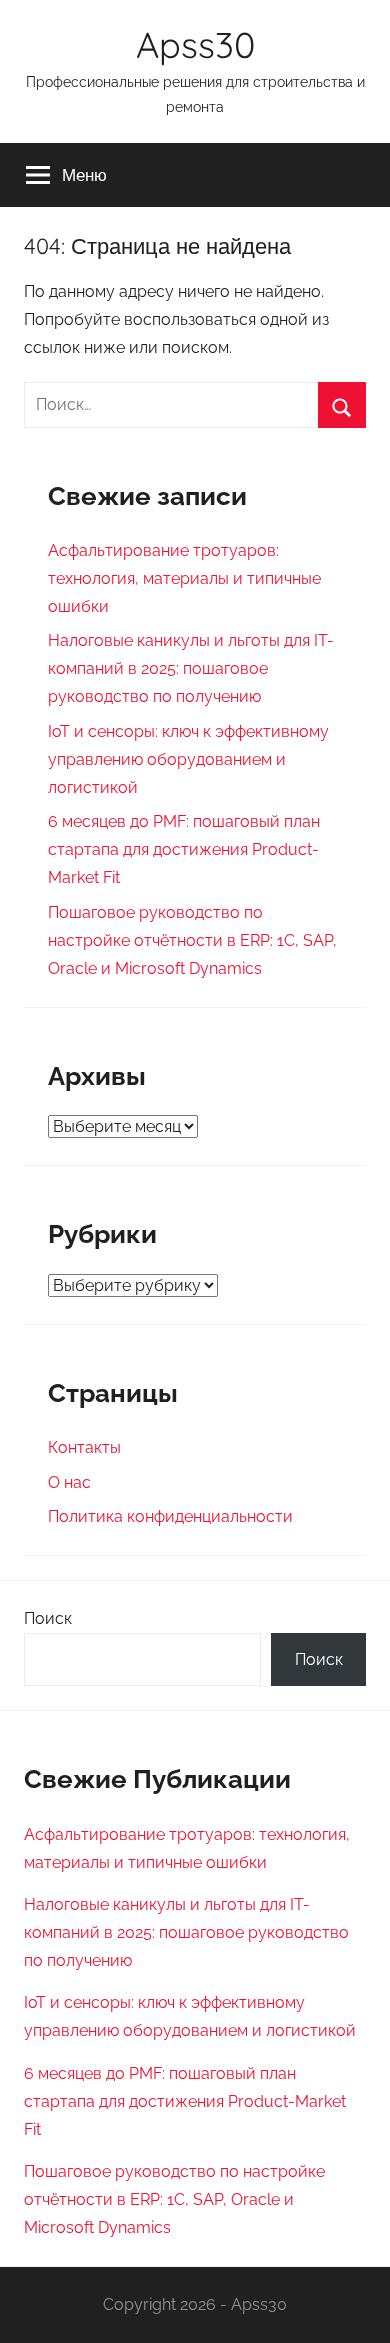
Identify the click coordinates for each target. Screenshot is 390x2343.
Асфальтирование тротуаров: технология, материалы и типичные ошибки (184, 578)
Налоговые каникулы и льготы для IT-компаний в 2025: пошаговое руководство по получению (191, 668)
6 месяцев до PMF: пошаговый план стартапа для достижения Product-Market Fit (184, 849)
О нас (69, 1482)
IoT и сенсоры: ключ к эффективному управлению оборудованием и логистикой (188, 759)
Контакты (84, 1447)
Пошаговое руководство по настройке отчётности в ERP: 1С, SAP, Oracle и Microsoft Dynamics (192, 940)
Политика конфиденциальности (170, 1516)
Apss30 (195, 44)
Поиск (48, 1618)
